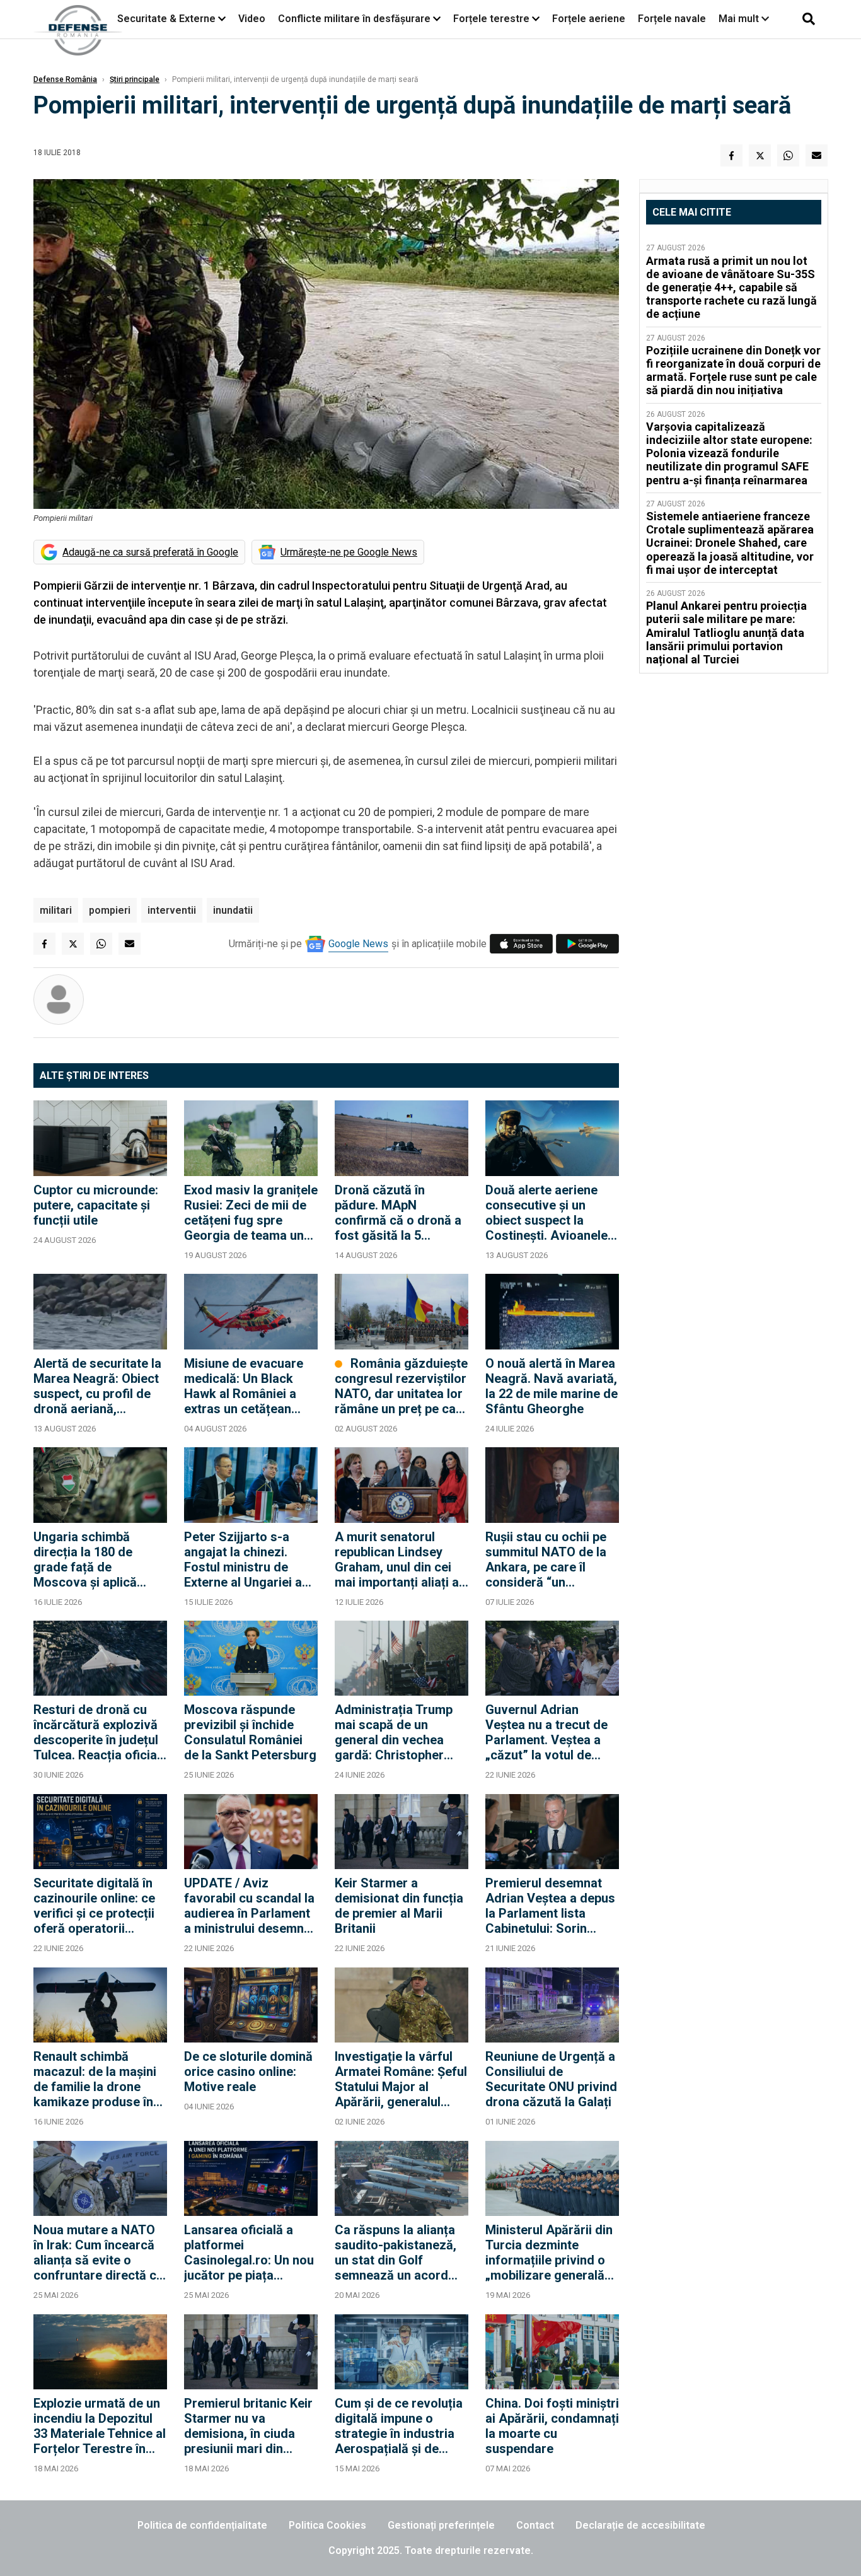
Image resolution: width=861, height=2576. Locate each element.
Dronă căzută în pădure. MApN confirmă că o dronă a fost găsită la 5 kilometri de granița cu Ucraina (400, 1213)
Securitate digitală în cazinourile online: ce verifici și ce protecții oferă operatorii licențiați (94, 1906)
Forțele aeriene (589, 19)
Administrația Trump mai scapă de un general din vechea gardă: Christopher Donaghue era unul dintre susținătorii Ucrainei (394, 1732)
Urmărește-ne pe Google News (349, 552)
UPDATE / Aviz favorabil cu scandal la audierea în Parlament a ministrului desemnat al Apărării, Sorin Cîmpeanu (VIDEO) (250, 1906)
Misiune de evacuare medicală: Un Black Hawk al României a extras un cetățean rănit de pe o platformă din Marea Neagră (250, 1386)
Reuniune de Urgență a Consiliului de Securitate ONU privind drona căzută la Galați (551, 2079)
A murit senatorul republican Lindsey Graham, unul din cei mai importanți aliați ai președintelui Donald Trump (398, 1559)
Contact (535, 2525)
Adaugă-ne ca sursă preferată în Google (150, 552)
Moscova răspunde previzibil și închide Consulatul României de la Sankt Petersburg (250, 1732)
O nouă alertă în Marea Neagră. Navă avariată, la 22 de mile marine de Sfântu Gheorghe (552, 1386)
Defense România (65, 79)
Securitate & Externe (166, 19)
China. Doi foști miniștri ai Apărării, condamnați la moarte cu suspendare (552, 2426)
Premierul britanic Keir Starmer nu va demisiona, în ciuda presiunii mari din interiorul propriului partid (248, 2426)
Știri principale (135, 79)
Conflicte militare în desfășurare (354, 19)
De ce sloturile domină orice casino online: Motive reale (248, 2072)
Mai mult (740, 19)
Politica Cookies (327, 2525)
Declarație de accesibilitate (640, 2525)
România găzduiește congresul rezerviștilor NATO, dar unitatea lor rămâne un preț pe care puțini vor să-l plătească (401, 1386)
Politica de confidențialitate (202, 2525)
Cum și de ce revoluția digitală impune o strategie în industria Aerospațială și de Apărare (399, 2426)
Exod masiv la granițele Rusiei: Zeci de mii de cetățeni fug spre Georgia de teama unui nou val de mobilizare (251, 1213)
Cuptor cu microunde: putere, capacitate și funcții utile (96, 1205)
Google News (358, 944)
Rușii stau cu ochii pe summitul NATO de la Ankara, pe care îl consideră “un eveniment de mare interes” (546, 1559)
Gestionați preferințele (441, 2525)
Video (252, 19)
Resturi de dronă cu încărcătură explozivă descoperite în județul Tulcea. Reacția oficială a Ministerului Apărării (100, 1732)
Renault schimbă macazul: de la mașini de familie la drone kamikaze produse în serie (95, 2079)
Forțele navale (672, 19)
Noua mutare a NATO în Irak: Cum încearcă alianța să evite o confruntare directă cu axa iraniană (98, 2253)
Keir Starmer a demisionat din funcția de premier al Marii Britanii (399, 1906)
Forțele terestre (491, 19)
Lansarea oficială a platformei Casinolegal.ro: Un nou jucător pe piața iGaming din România (249, 2253)
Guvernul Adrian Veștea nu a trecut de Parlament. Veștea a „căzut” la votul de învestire (546, 1732)
